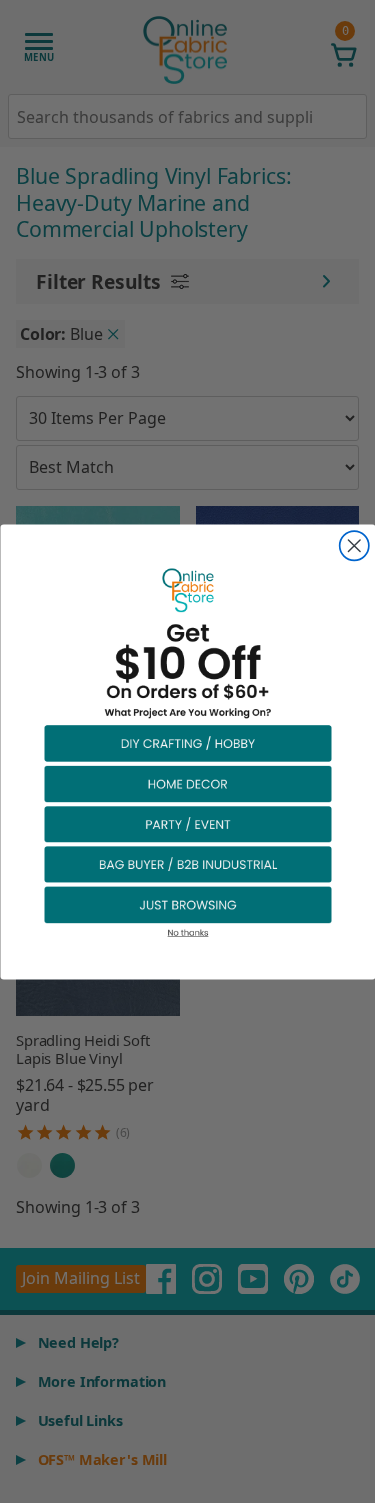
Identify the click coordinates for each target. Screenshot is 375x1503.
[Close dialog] (353, 545)
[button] (188, 742)
